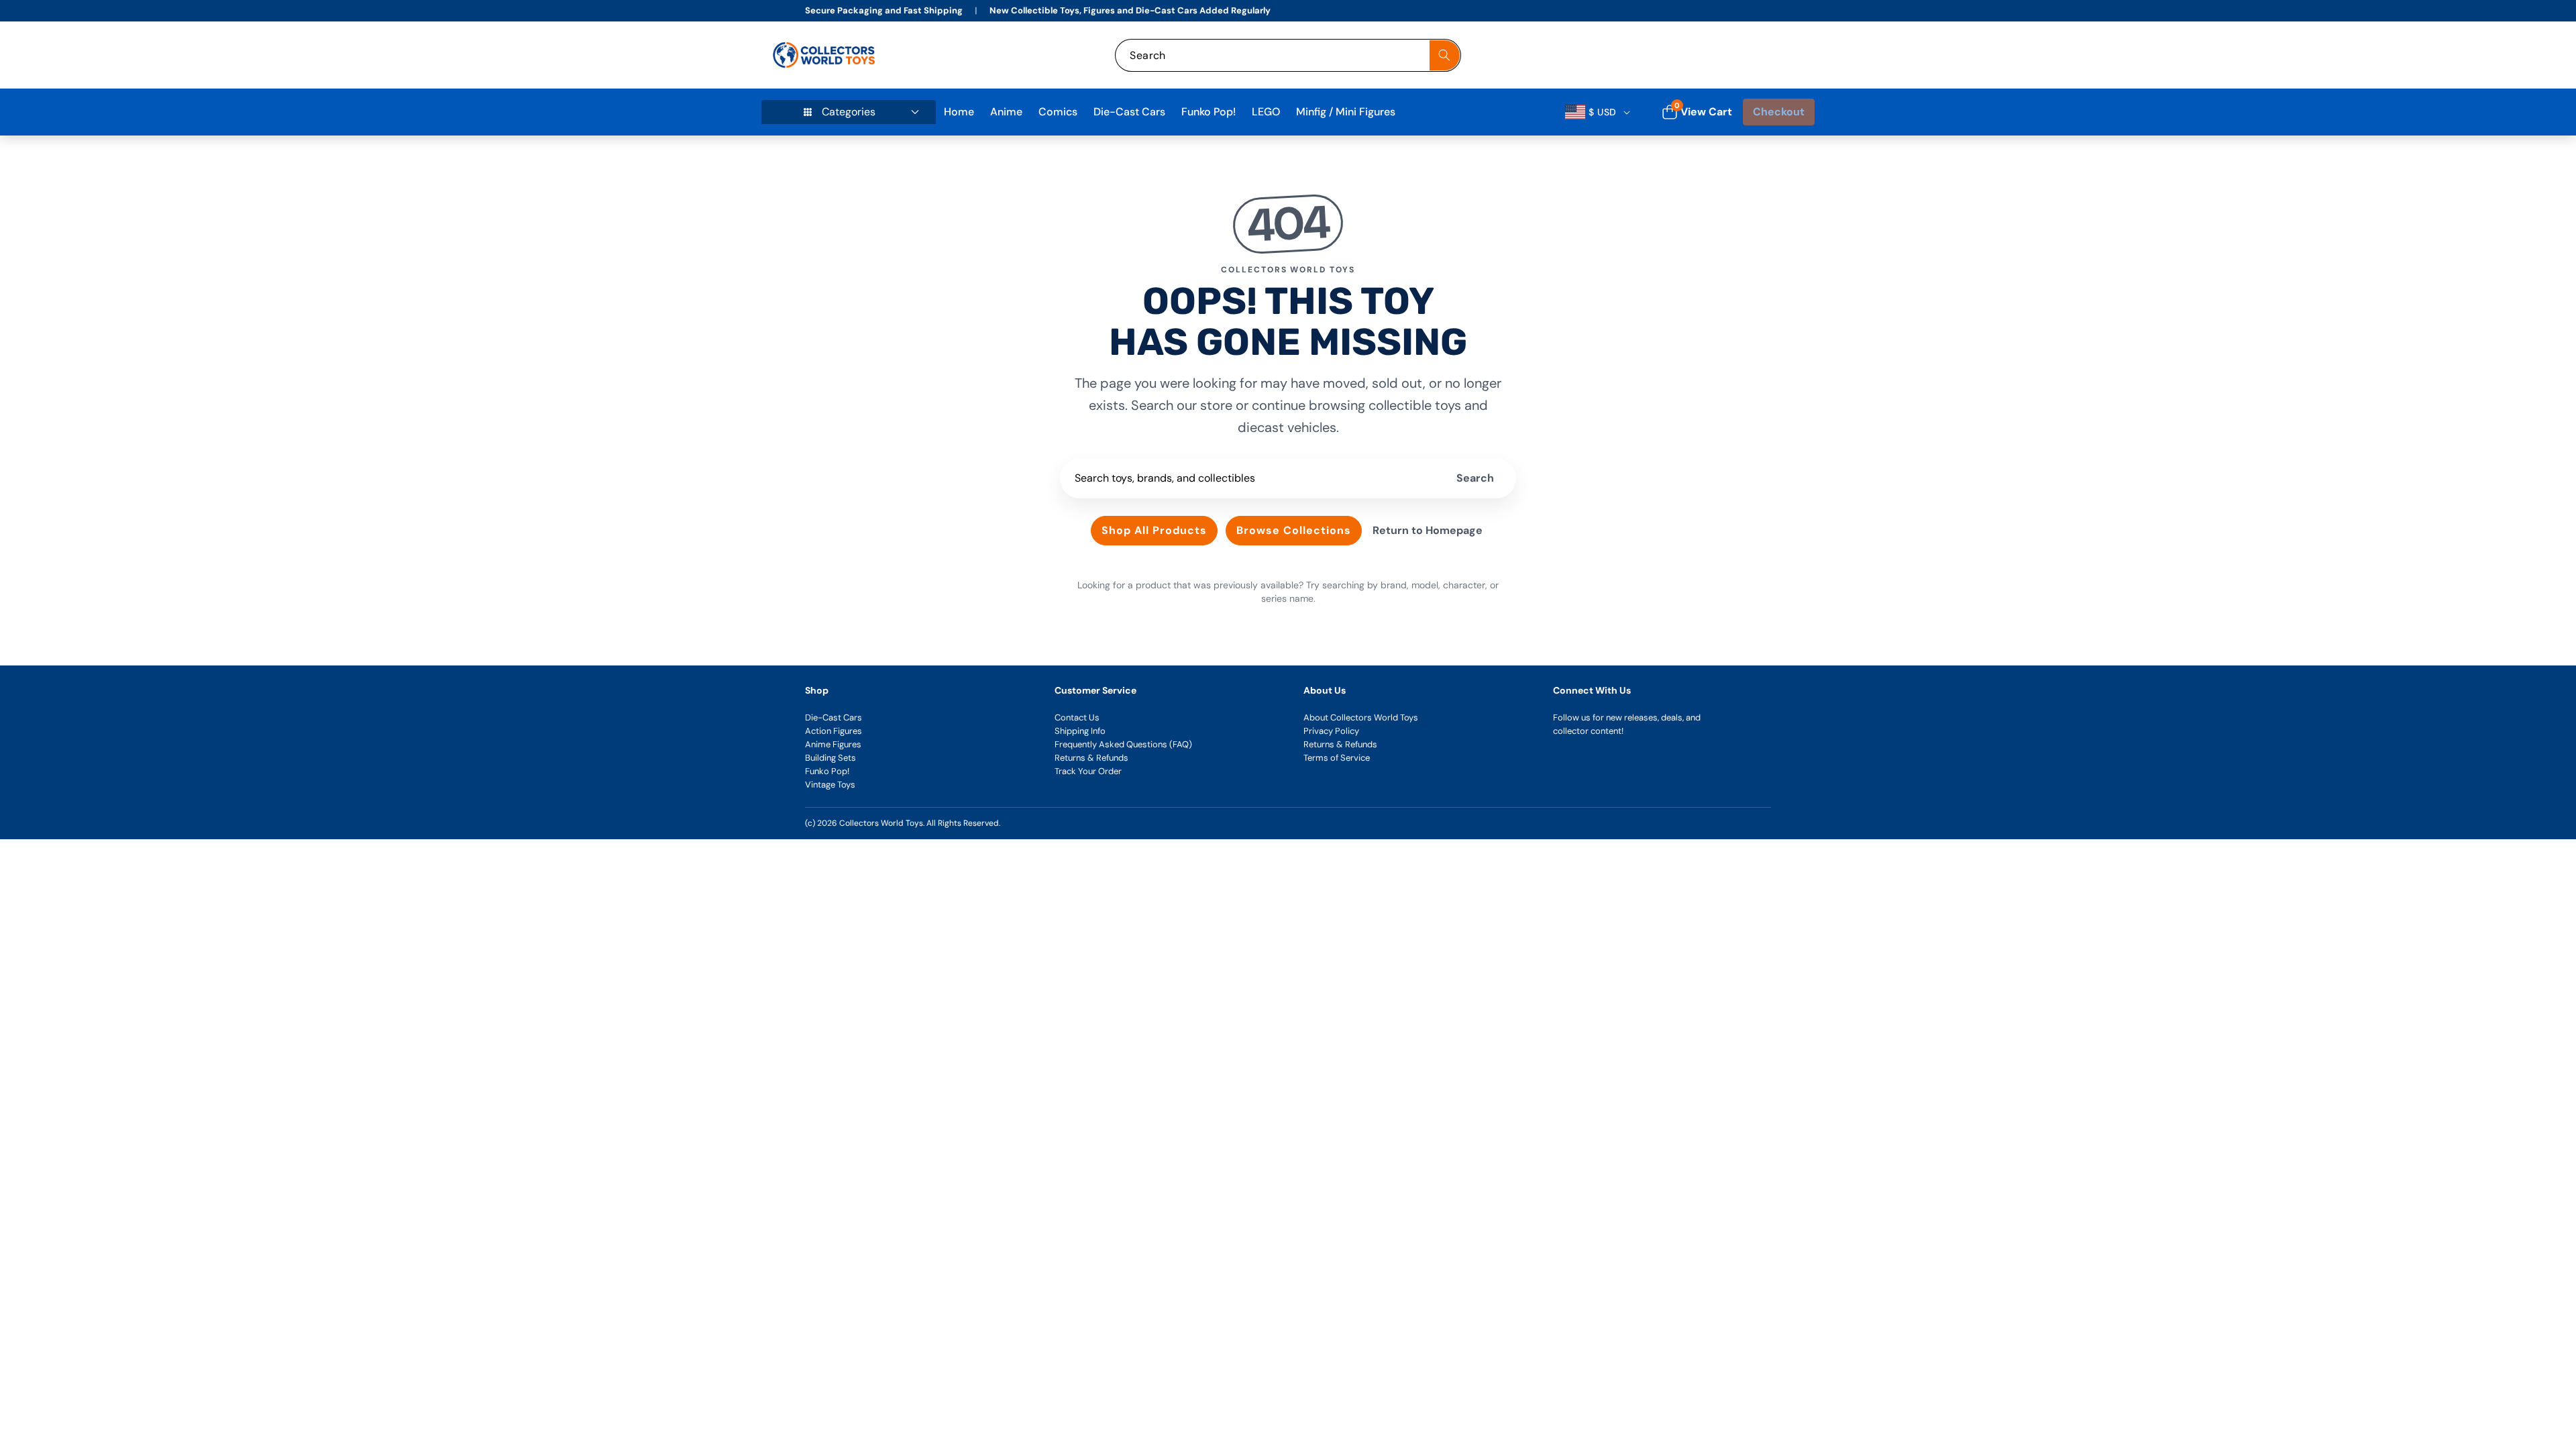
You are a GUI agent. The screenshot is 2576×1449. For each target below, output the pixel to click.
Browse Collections (1294, 530)
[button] (1789, 55)
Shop (817, 690)
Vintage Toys (830, 785)
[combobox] (1288, 55)
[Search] (1445, 55)
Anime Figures (833, 744)
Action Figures (834, 731)
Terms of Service (1337, 758)
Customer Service (1095, 690)
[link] (1716, 55)
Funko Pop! (827, 771)
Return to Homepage (1428, 530)
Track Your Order (1088, 771)
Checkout (1779, 112)
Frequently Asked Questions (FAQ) (1123, 744)
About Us (1325, 690)
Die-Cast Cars (834, 717)
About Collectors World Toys (1361, 717)
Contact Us (1077, 717)
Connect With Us (1592, 690)
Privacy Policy (1331, 731)
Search (1475, 478)
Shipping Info (1080, 731)
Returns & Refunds (1091, 758)
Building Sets (830, 758)
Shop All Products (1154, 530)
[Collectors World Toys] (825, 55)
